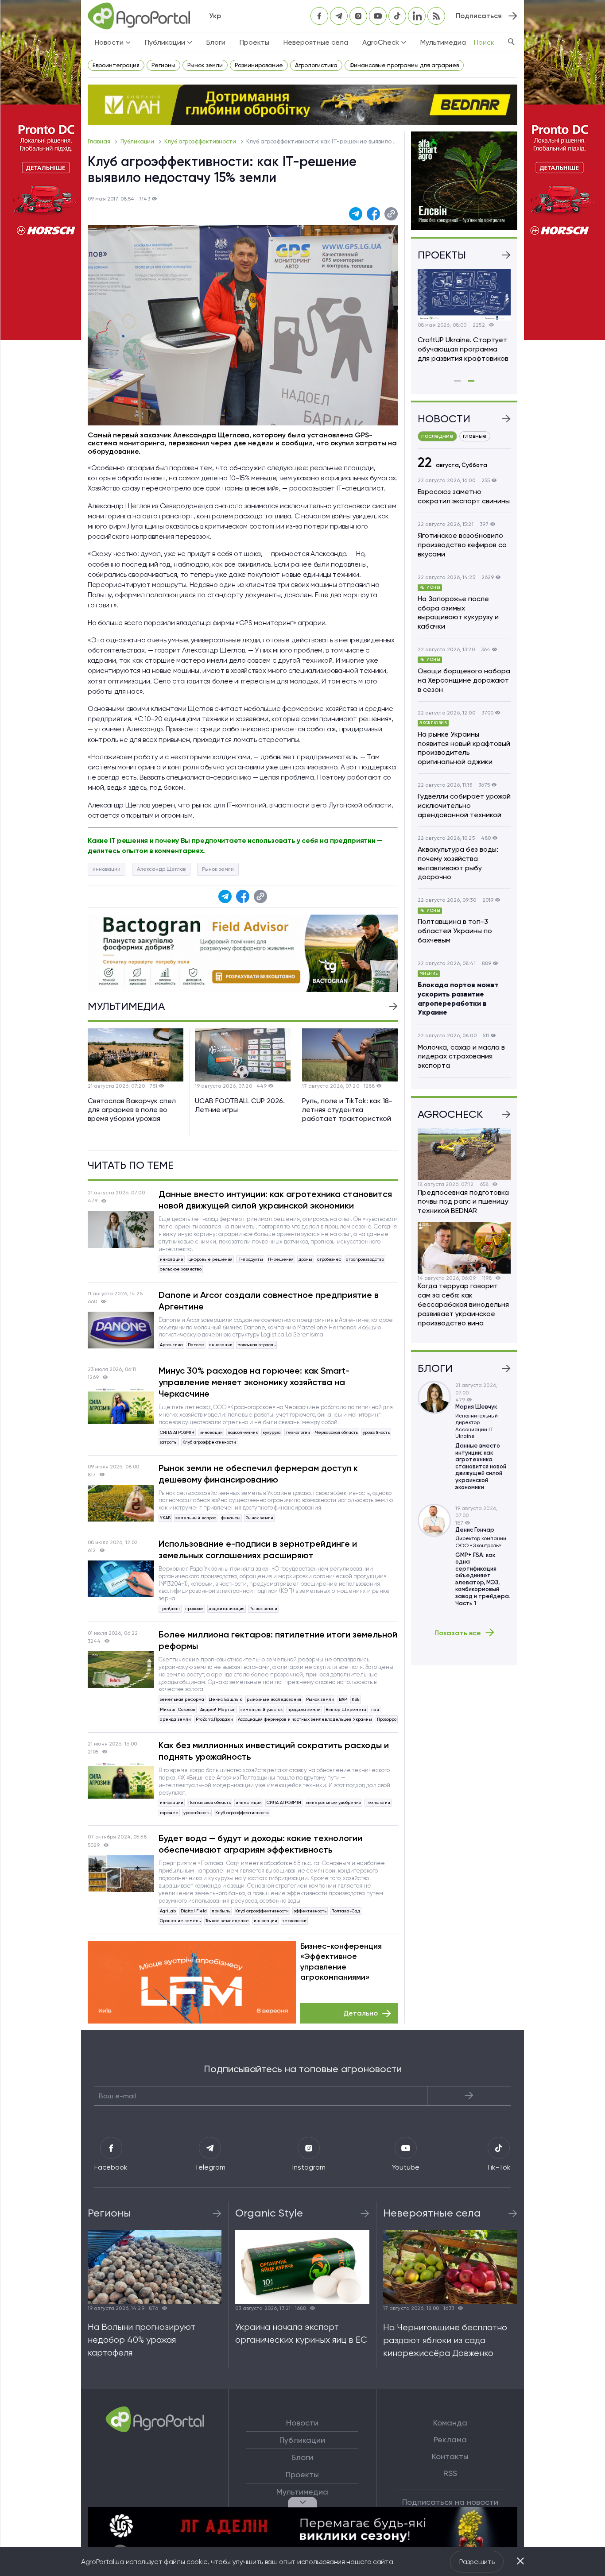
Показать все (458, 1633)
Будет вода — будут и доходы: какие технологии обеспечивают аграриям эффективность (260, 1844)
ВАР (343, 1699)
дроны (305, 1259)
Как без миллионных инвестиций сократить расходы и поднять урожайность (274, 1751)
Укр (215, 16)
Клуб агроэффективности (201, 141)
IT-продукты (250, 1259)
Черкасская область (336, 1432)
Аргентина (171, 1345)
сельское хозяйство (181, 1269)
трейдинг (170, 1609)
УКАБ (165, 1518)
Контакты (450, 2456)
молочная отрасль (256, 1345)
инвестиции (249, 1802)
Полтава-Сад (346, 1911)
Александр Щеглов (161, 869)
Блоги (216, 42)
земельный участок (262, 1709)
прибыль (221, 1911)
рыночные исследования (274, 1699)
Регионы (163, 65)
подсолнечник (243, 1432)
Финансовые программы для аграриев (404, 65)
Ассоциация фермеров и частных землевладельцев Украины (305, 1719)
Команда (450, 2423)
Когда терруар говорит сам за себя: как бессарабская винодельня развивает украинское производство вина (463, 1304)
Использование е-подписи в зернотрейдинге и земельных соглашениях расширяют (258, 1549)
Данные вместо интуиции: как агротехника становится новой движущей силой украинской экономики (275, 1200)
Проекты (254, 42)
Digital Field (194, 1911)
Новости (302, 2423)
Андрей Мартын (218, 1709)
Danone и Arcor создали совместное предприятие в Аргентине (269, 1301)
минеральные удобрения (334, 1802)
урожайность (376, 1432)
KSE (356, 1699)
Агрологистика (316, 65)
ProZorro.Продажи (214, 1719)
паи (375, 1709)
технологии (298, 1432)
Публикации (138, 141)
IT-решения (281, 1259)
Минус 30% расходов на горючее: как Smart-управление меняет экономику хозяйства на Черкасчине (254, 1382)
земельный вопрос (196, 1518)
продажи (194, 1609)
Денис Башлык (225, 1699)
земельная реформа (182, 1699)
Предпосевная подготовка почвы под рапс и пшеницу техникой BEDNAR (463, 1202)
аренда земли (175, 1719)
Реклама (450, 2440)
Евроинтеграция (116, 65)
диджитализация (227, 1609)
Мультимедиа (443, 42)
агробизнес (329, 1259)
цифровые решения (210, 1259)
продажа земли (304, 1709)
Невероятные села (316, 42)
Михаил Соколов (178, 1709)
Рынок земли (205, 65)
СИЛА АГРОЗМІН (177, 1432)
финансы (231, 1518)
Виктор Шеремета (346, 1709)
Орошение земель (180, 1921)
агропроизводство (365, 1259)
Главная (100, 141)
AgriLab (168, 1911)
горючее (169, 1813)
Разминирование (259, 65)
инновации (107, 869)
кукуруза (272, 1432)
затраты (169, 1442)
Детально (361, 2013)
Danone (196, 1345)
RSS (450, 2473)
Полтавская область (209, 1802)
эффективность (310, 1911)
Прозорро (387, 1719)
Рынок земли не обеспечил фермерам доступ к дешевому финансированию (258, 1474)
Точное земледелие (227, 1921)
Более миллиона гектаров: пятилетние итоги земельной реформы (278, 1640)
